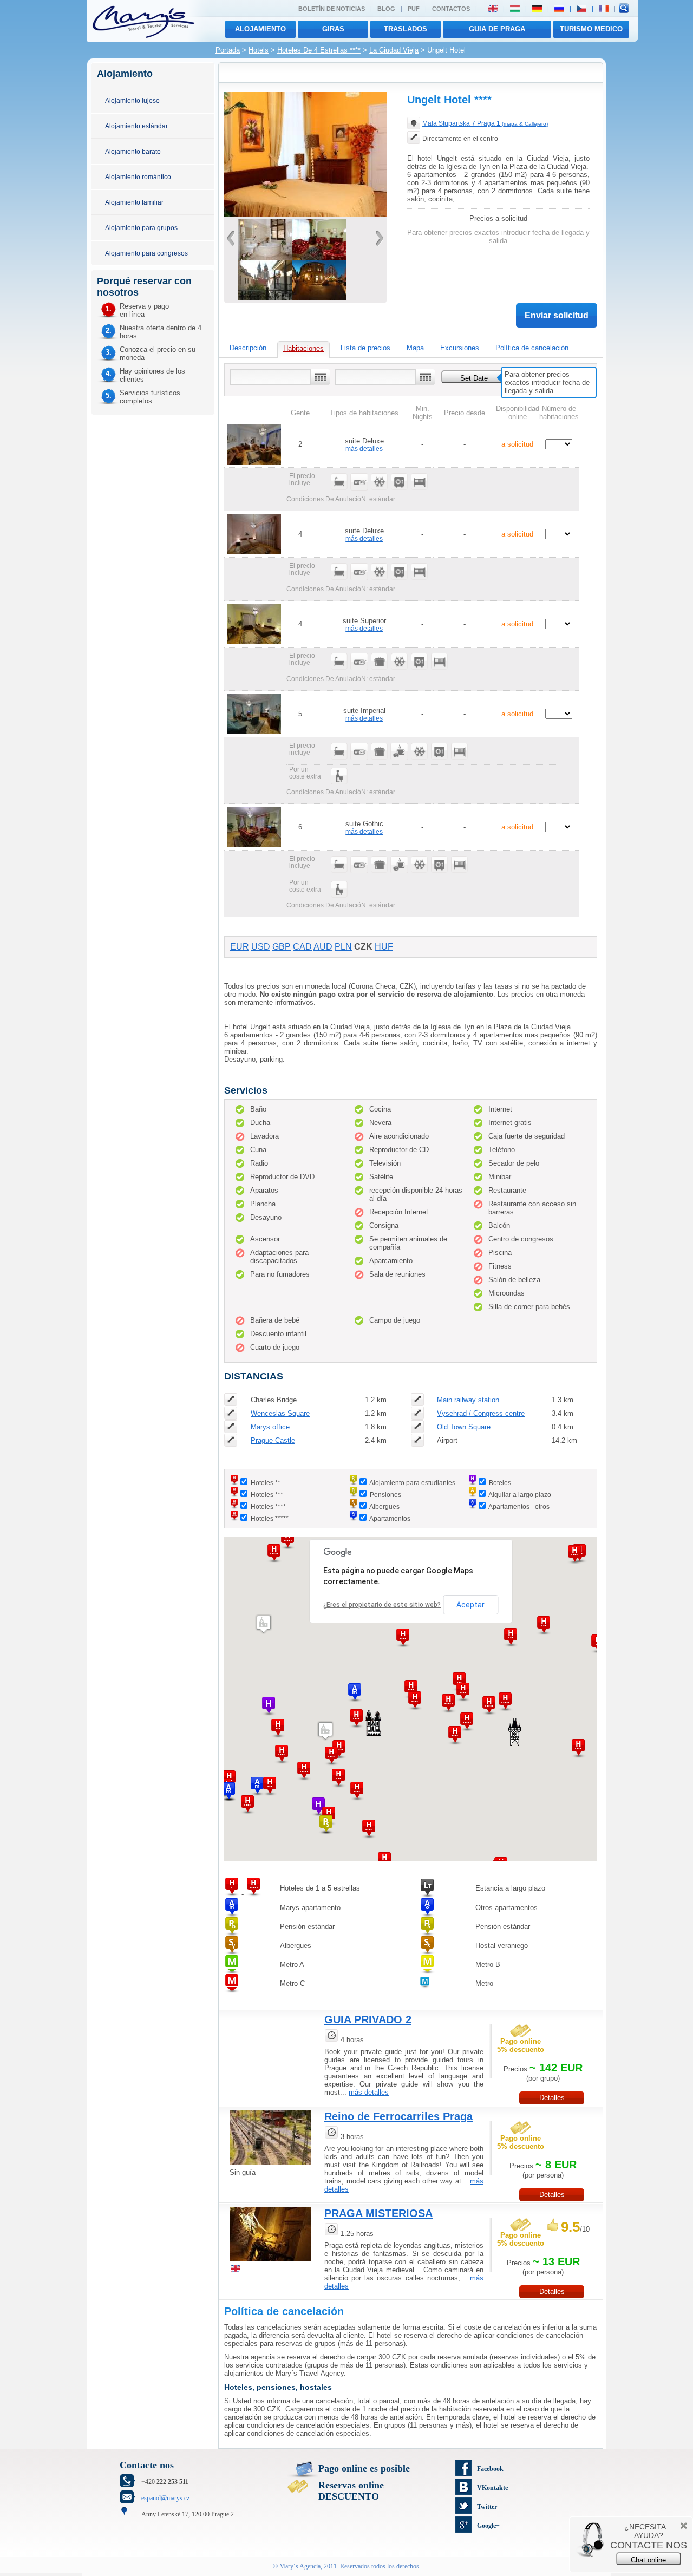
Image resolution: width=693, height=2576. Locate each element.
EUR (240, 947)
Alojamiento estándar (136, 126)
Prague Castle (273, 1440)
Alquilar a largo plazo (520, 1495)
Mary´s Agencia (300, 2566)
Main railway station (468, 1400)
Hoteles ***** (270, 1518)
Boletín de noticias (332, 9)
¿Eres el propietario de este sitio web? (382, 1605)
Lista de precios (365, 348)
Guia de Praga (497, 29)
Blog (386, 9)
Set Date (474, 378)
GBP (282, 947)
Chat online (648, 2560)
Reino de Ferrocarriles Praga (398, 2116)
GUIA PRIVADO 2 (368, 2019)
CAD (302, 947)
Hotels (259, 50)
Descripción (248, 348)
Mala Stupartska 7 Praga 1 (485, 123)
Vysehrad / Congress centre (481, 1413)
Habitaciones (303, 348)
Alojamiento (260, 29)
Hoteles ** (266, 1483)
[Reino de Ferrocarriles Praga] (270, 2166)
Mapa (415, 348)
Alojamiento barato (133, 151)
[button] (304, 1771)
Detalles (552, 2098)
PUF (414, 9)
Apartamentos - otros (519, 1506)
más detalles (364, 449)
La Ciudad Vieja (394, 50)
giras (333, 29)
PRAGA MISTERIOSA (378, 2213)
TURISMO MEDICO (591, 29)
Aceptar (470, 1605)
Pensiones (385, 1495)
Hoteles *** (267, 1495)
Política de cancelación (532, 348)
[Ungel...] (305, 214)
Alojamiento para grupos (141, 228)
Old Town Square (464, 1427)
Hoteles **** (268, 1506)
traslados (406, 29)
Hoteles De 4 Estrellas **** (319, 50)
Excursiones (460, 348)
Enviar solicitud (557, 315)
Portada (228, 50)
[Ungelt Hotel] (265, 257)
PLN (343, 947)
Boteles (500, 1483)
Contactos (451, 9)
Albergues (384, 1506)
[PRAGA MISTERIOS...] (270, 2263)
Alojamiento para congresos (146, 253)
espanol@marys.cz (165, 2498)
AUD (323, 947)
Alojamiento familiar (134, 202)
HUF (384, 947)
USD (261, 947)
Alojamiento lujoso (132, 100)
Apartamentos (390, 1518)
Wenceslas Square (280, 1413)
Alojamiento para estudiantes (412, 1483)
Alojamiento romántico (138, 177)
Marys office (270, 1427)
